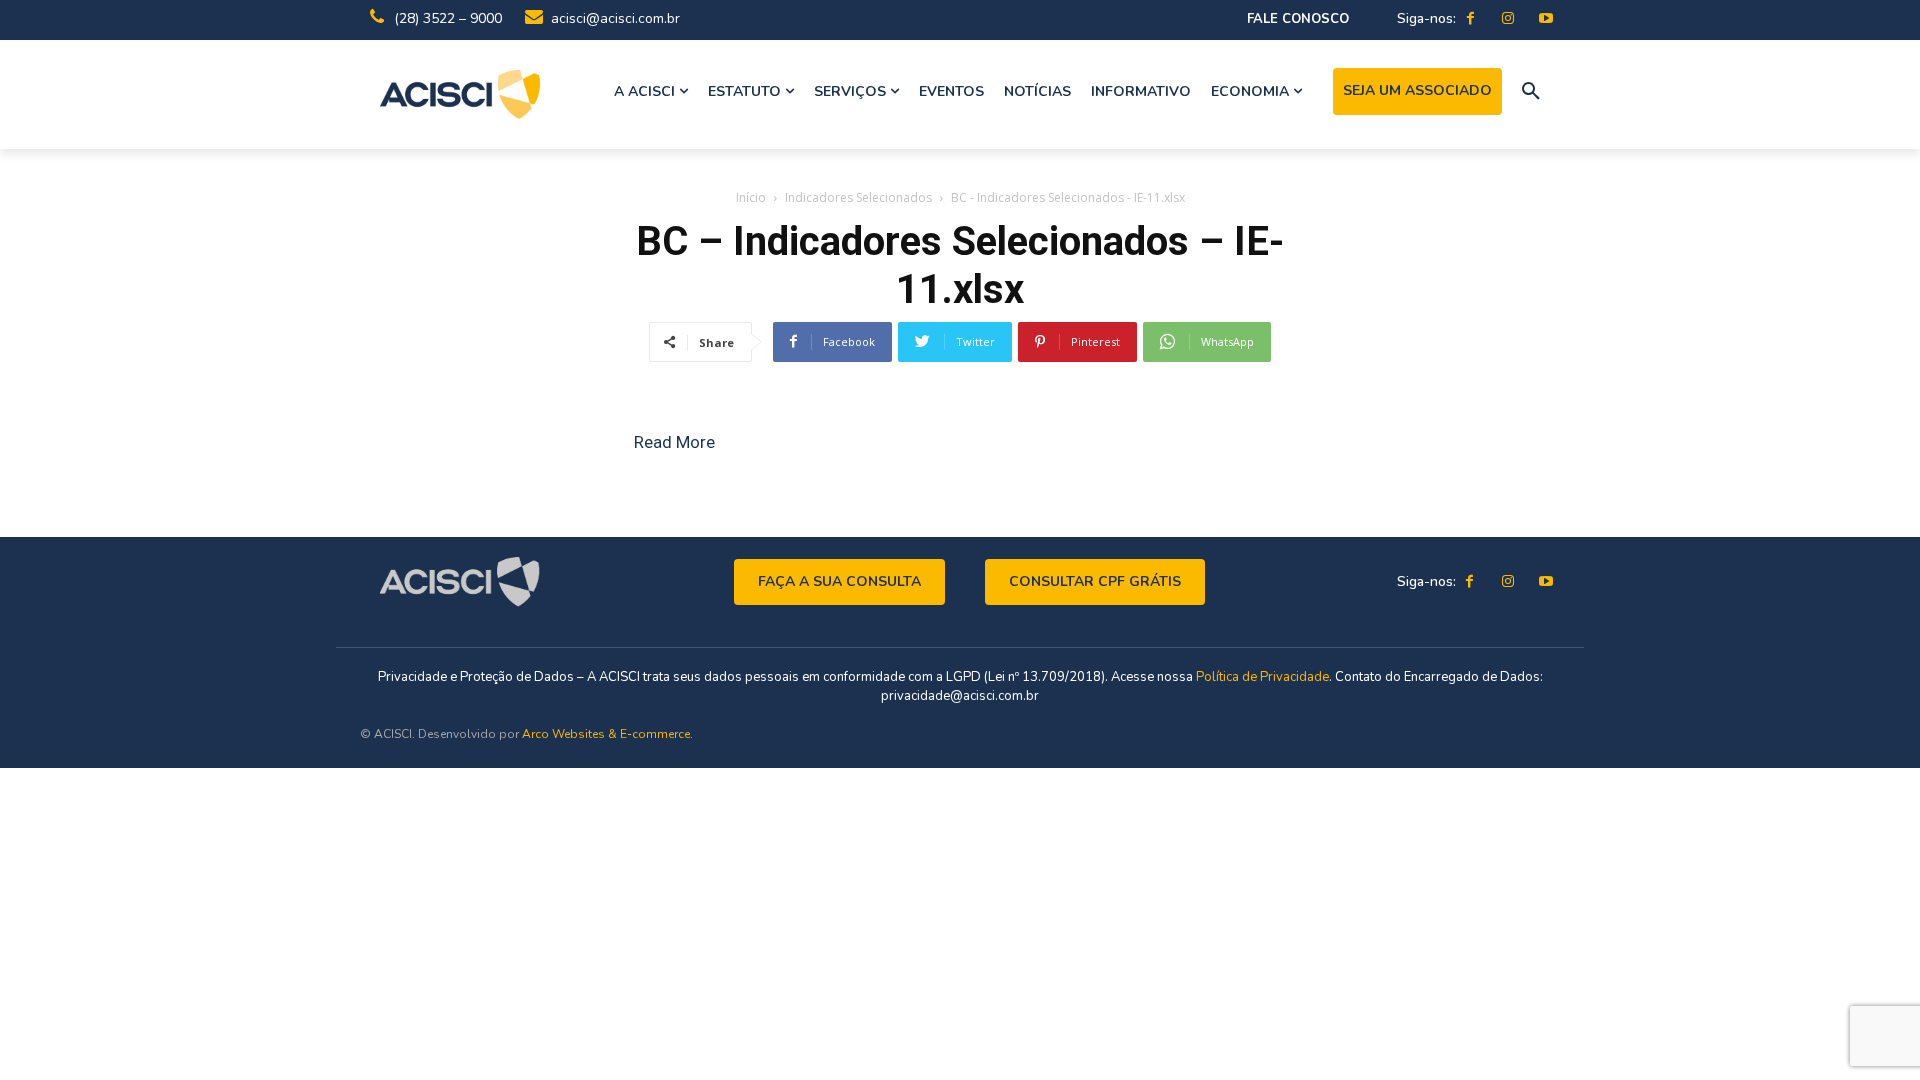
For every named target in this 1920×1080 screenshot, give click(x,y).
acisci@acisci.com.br (615, 18)
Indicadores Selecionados (858, 197)
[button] (1531, 92)
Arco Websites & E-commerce (606, 734)
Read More (674, 442)
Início (751, 197)
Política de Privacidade (1262, 677)
